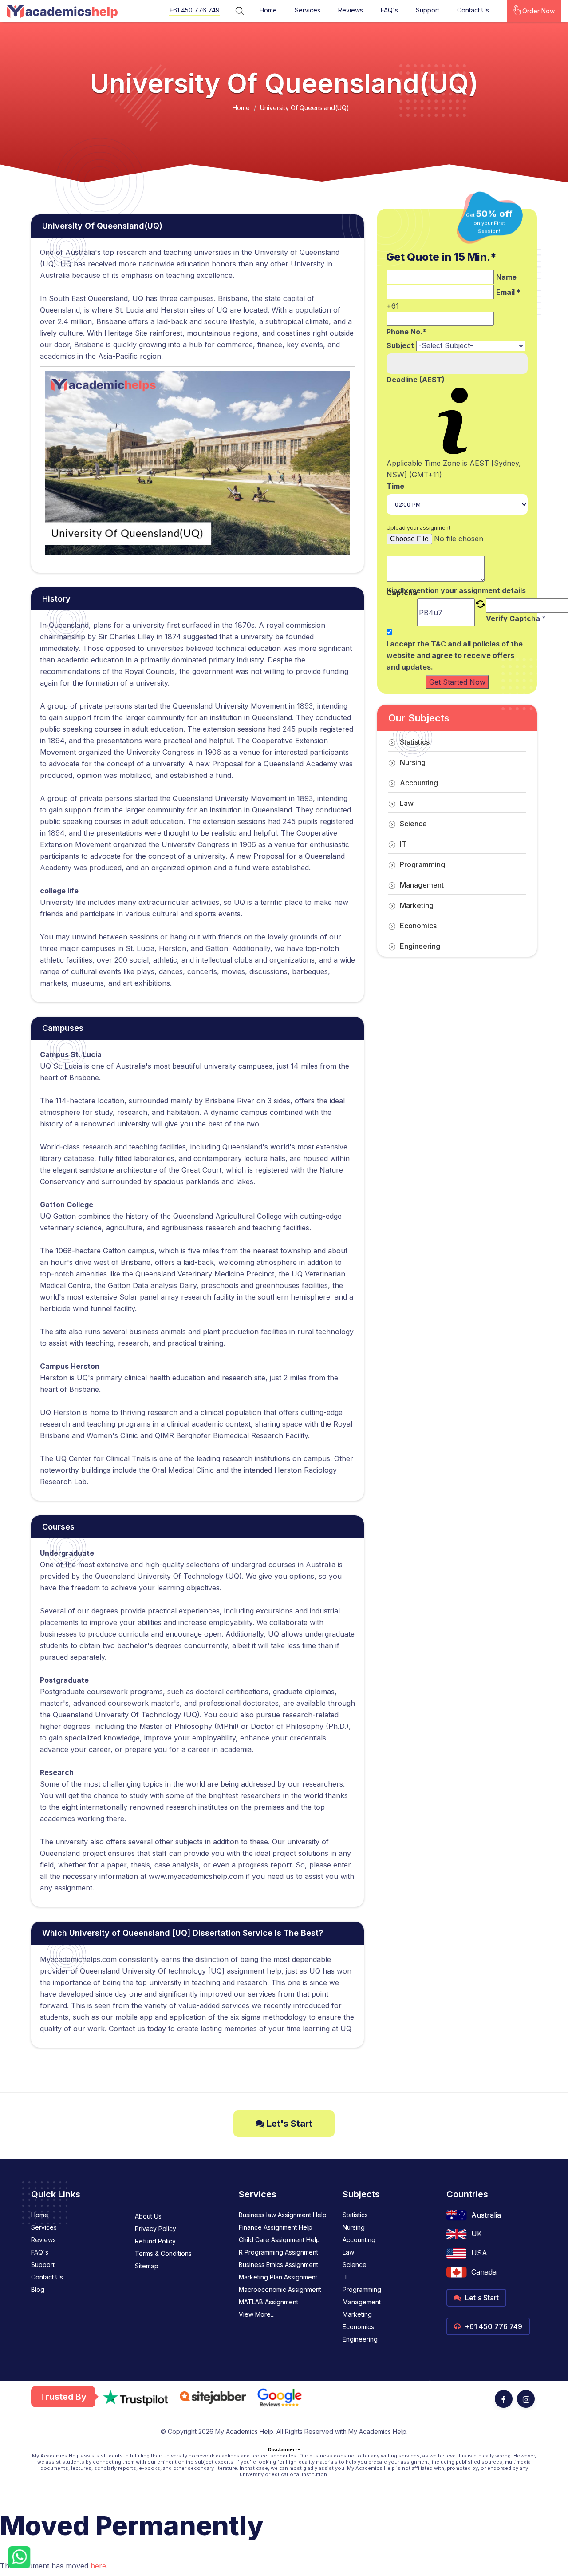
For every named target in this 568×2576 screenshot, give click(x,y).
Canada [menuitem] (484, 2272)
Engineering (420, 946)
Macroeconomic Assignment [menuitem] (280, 2289)
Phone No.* (406, 332)
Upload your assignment (418, 528)
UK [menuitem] (477, 2234)
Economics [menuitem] (358, 2327)
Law (407, 803)
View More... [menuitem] (257, 2314)
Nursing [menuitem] (354, 2227)
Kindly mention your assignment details (456, 590)
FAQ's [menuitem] (40, 2252)
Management (422, 885)
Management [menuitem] (362, 2302)
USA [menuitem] (479, 2253)
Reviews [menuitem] (43, 2240)
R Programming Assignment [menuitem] (278, 2252)
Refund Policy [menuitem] (155, 2241)
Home (268, 10)
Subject (400, 345)
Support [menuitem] (43, 2265)
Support (428, 10)
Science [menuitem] (355, 2265)
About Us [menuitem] (148, 2216)
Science (413, 824)
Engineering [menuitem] (360, 2339)
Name (506, 277)
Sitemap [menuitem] (147, 2266)
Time (395, 486)
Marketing (417, 905)
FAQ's (389, 10)
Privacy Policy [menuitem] (156, 2229)
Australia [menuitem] (486, 2215)
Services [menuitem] (44, 2227)
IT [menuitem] (345, 2277)
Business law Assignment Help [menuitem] (283, 2215)
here (98, 2566)
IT (403, 844)
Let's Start (288, 2124)
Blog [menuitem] (38, 2289)
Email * (508, 292)
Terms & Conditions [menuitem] (163, 2253)
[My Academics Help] (62, 11)
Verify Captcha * (516, 618)
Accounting (419, 783)
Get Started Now (457, 682)
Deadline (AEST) (416, 380)
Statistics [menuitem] (355, 2215)
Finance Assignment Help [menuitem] (276, 2227)
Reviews (351, 10)
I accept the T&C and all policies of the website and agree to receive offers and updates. (455, 655)
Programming (422, 864)
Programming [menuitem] (362, 2289)
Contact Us (473, 10)
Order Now (538, 11)
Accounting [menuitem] (359, 2240)
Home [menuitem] (40, 2215)
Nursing (413, 762)
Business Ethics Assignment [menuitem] (278, 2265)
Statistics (415, 742)
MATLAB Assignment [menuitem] (268, 2302)
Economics (418, 926)
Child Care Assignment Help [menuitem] (279, 2240)
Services (308, 10)
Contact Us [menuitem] (47, 2277)
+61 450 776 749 (194, 10)
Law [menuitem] (348, 2252)
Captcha (402, 593)
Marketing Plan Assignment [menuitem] (278, 2277)
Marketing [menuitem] (357, 2314)
